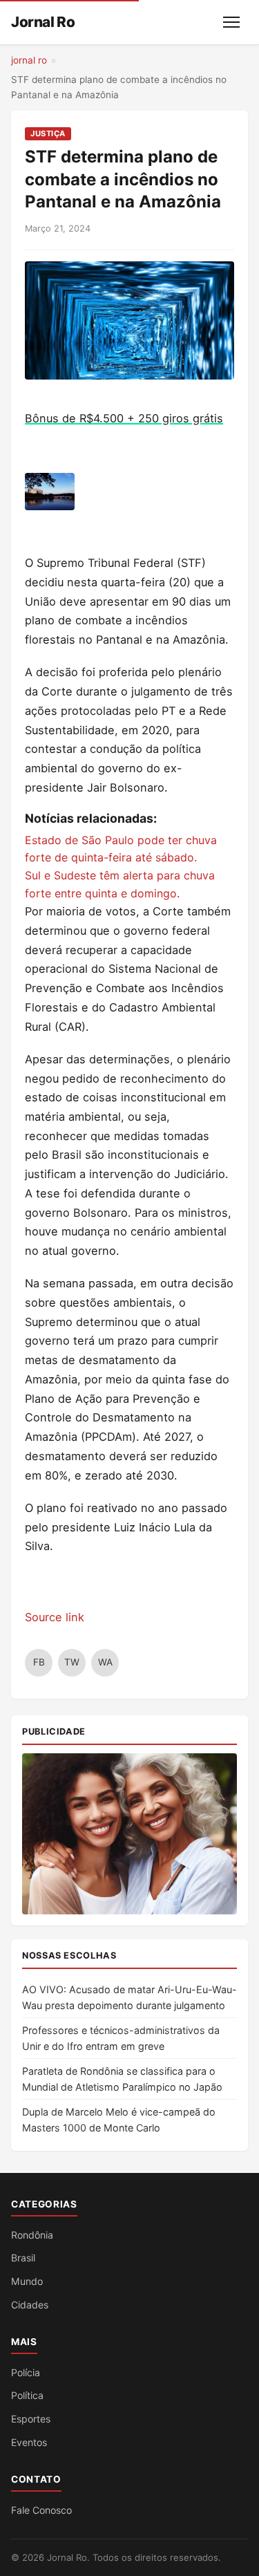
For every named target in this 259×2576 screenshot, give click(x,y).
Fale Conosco (41, 2510)
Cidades (30, 2305)
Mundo (27, 2281)
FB (39, 1662)
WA (105, 1662)
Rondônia (32, 2235)
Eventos (29, 2442)
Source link (55, 1617)
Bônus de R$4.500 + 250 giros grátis (124, 418)
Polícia (26, 2372)
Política (27, 2395)
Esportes (31, 2419)
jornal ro (29, 60)
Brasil (23, 2258)
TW (72, 1662)
